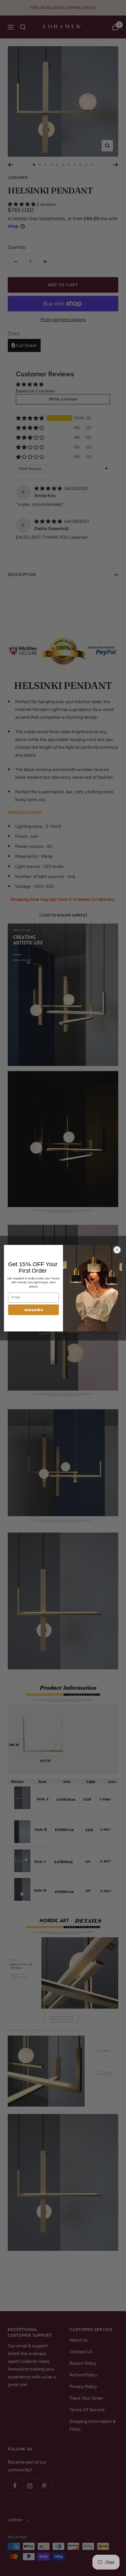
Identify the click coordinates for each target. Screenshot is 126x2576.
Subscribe (34, 1309)
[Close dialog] (117, 1250)
